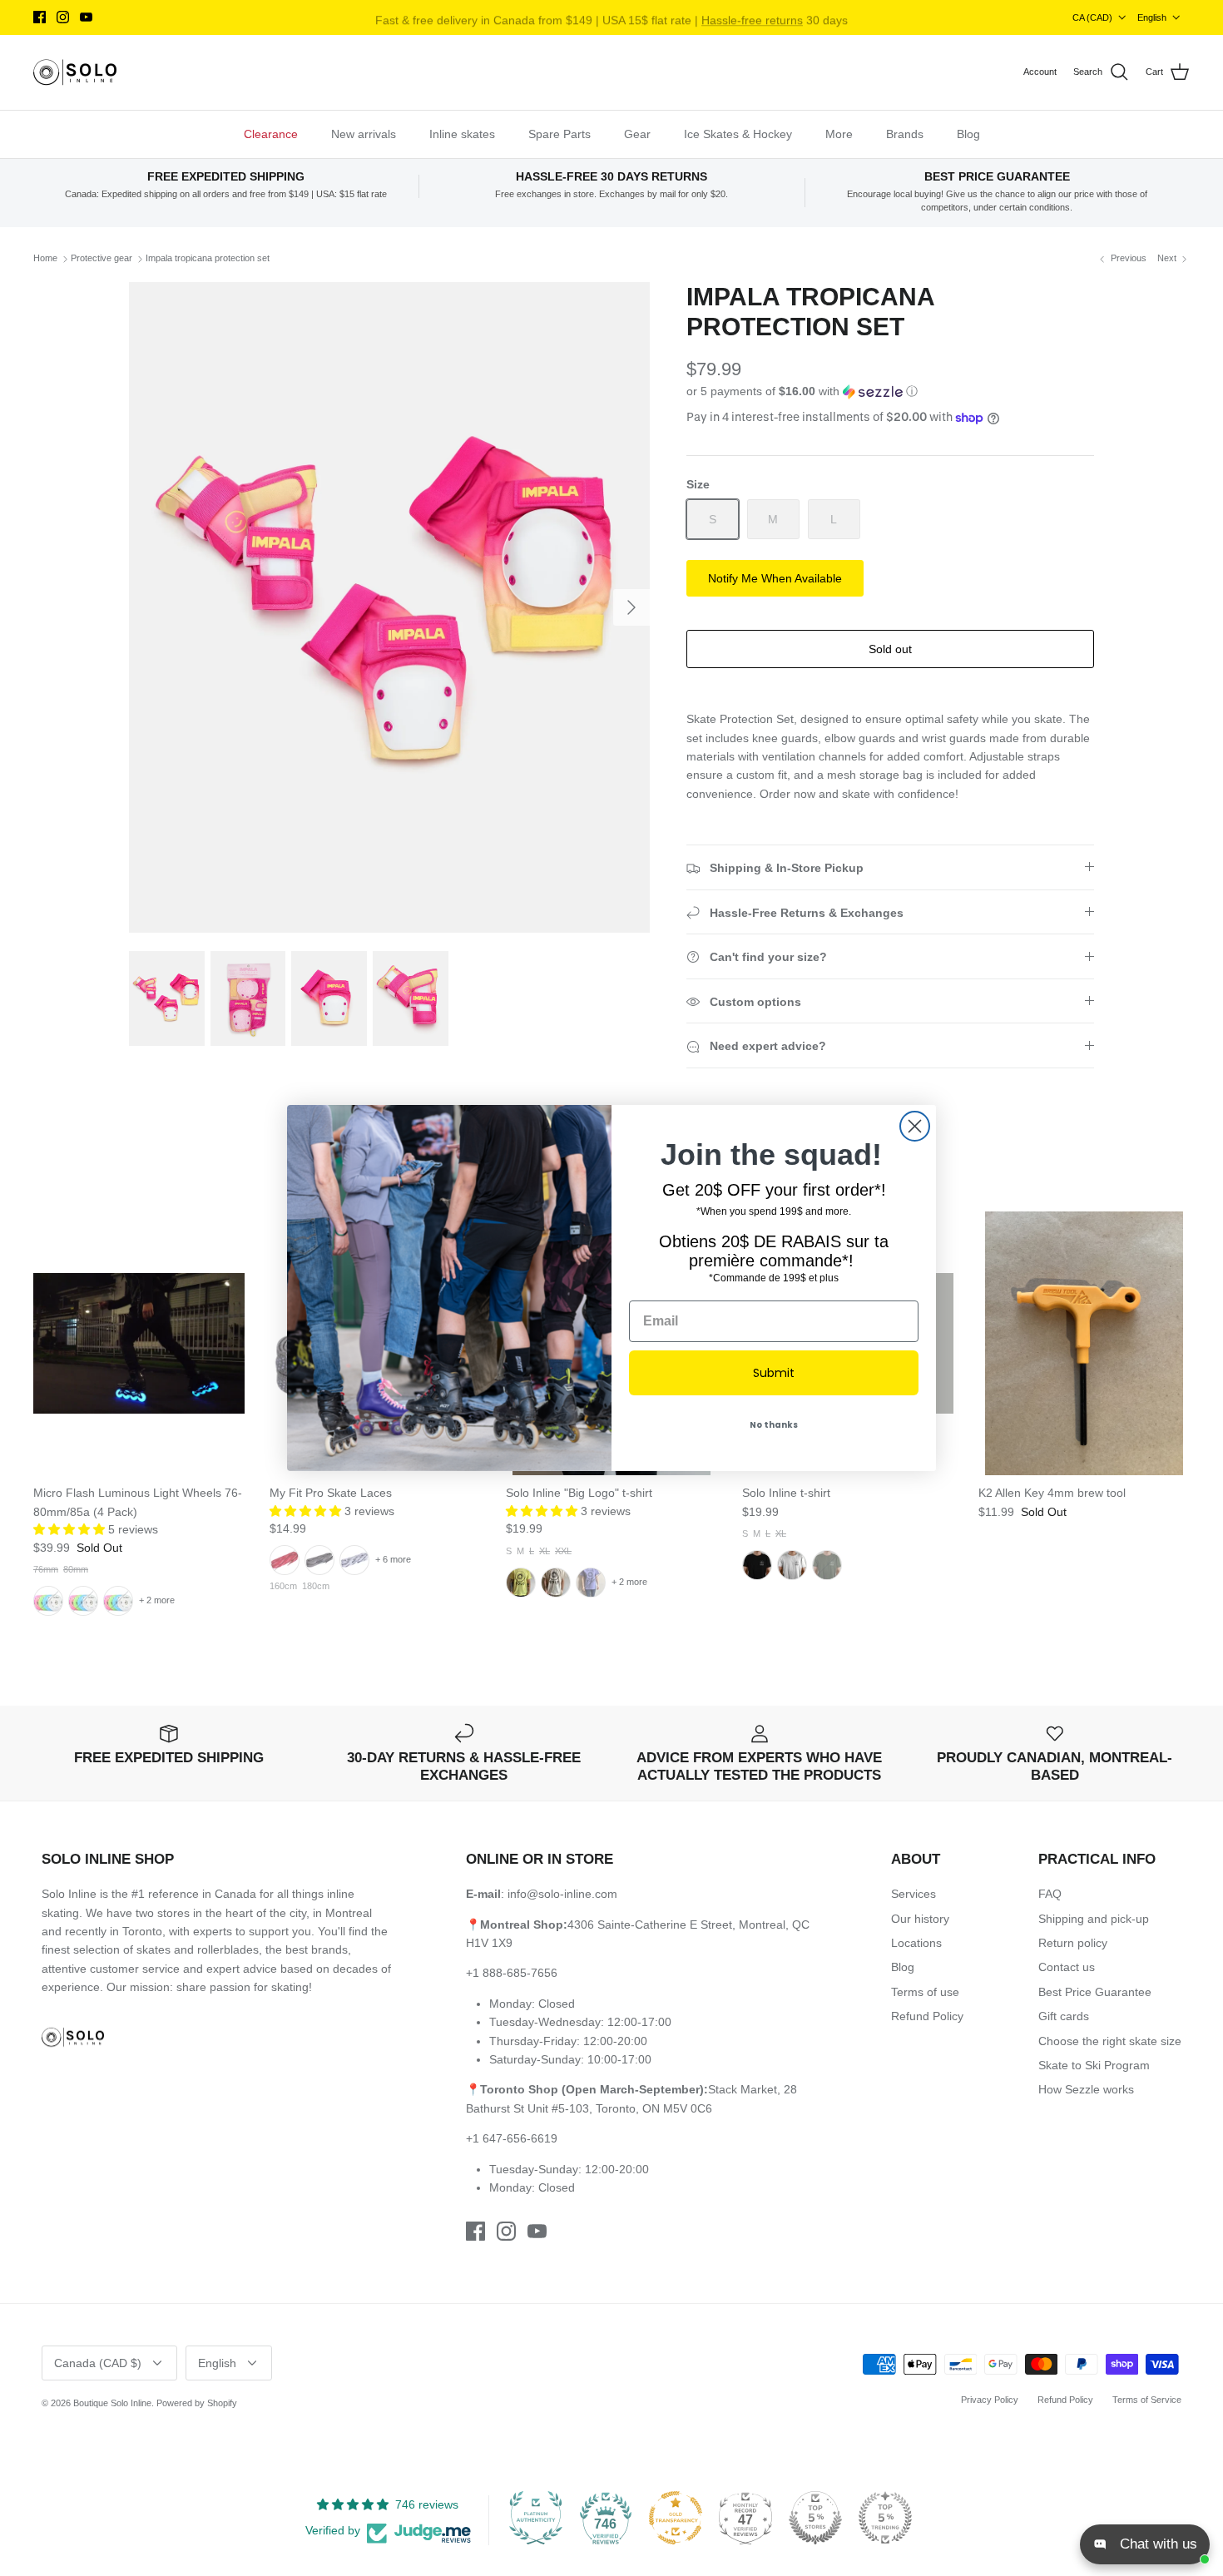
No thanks (774, 1425)
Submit (774, 1373)
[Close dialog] (915, 1126)
